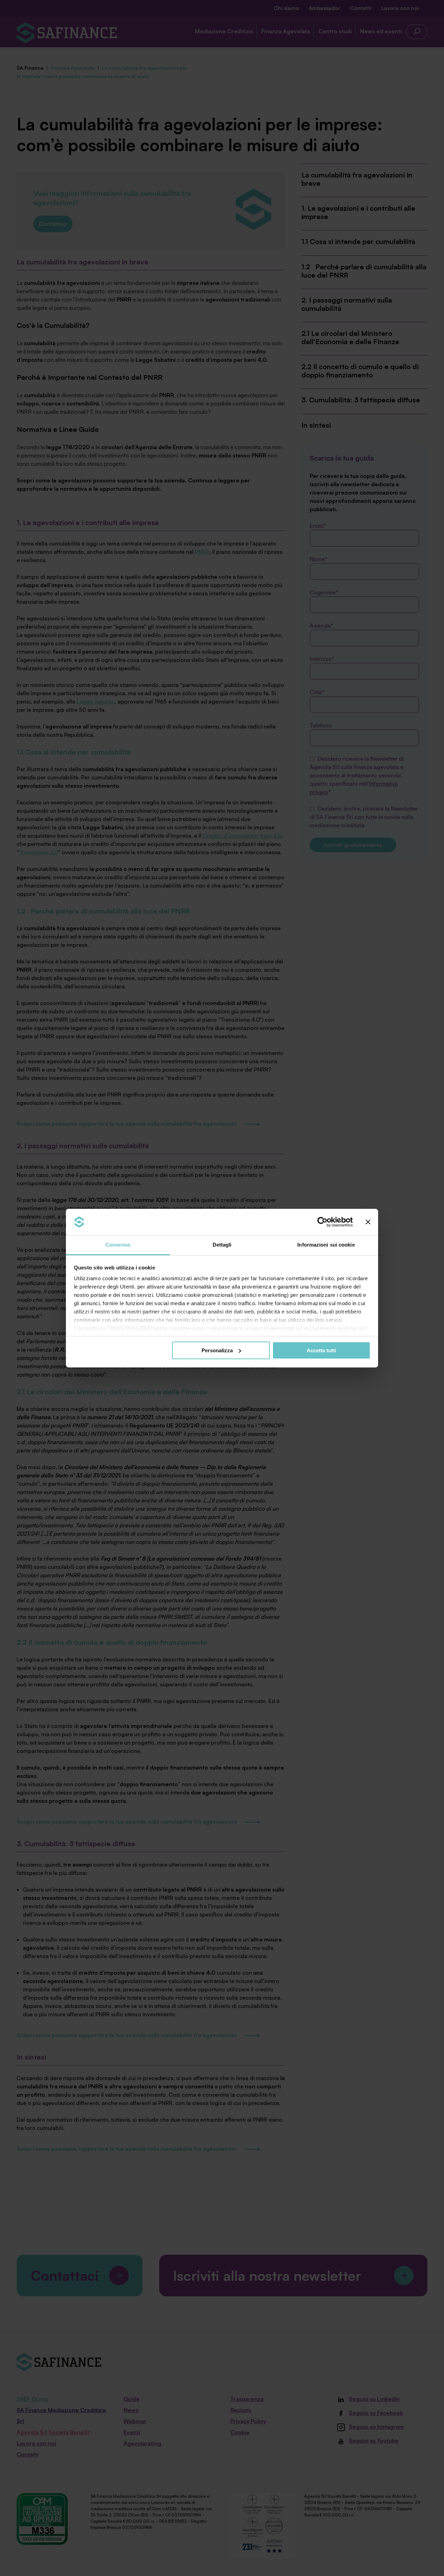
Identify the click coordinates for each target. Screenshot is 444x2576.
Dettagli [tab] (222, 1245)
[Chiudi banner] (368, 1222)
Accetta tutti (321, 1350)
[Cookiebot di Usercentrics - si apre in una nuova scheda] (322, 1222)
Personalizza (217, 1350)
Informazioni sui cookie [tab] (326, 1245)
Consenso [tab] (118, 1245)
